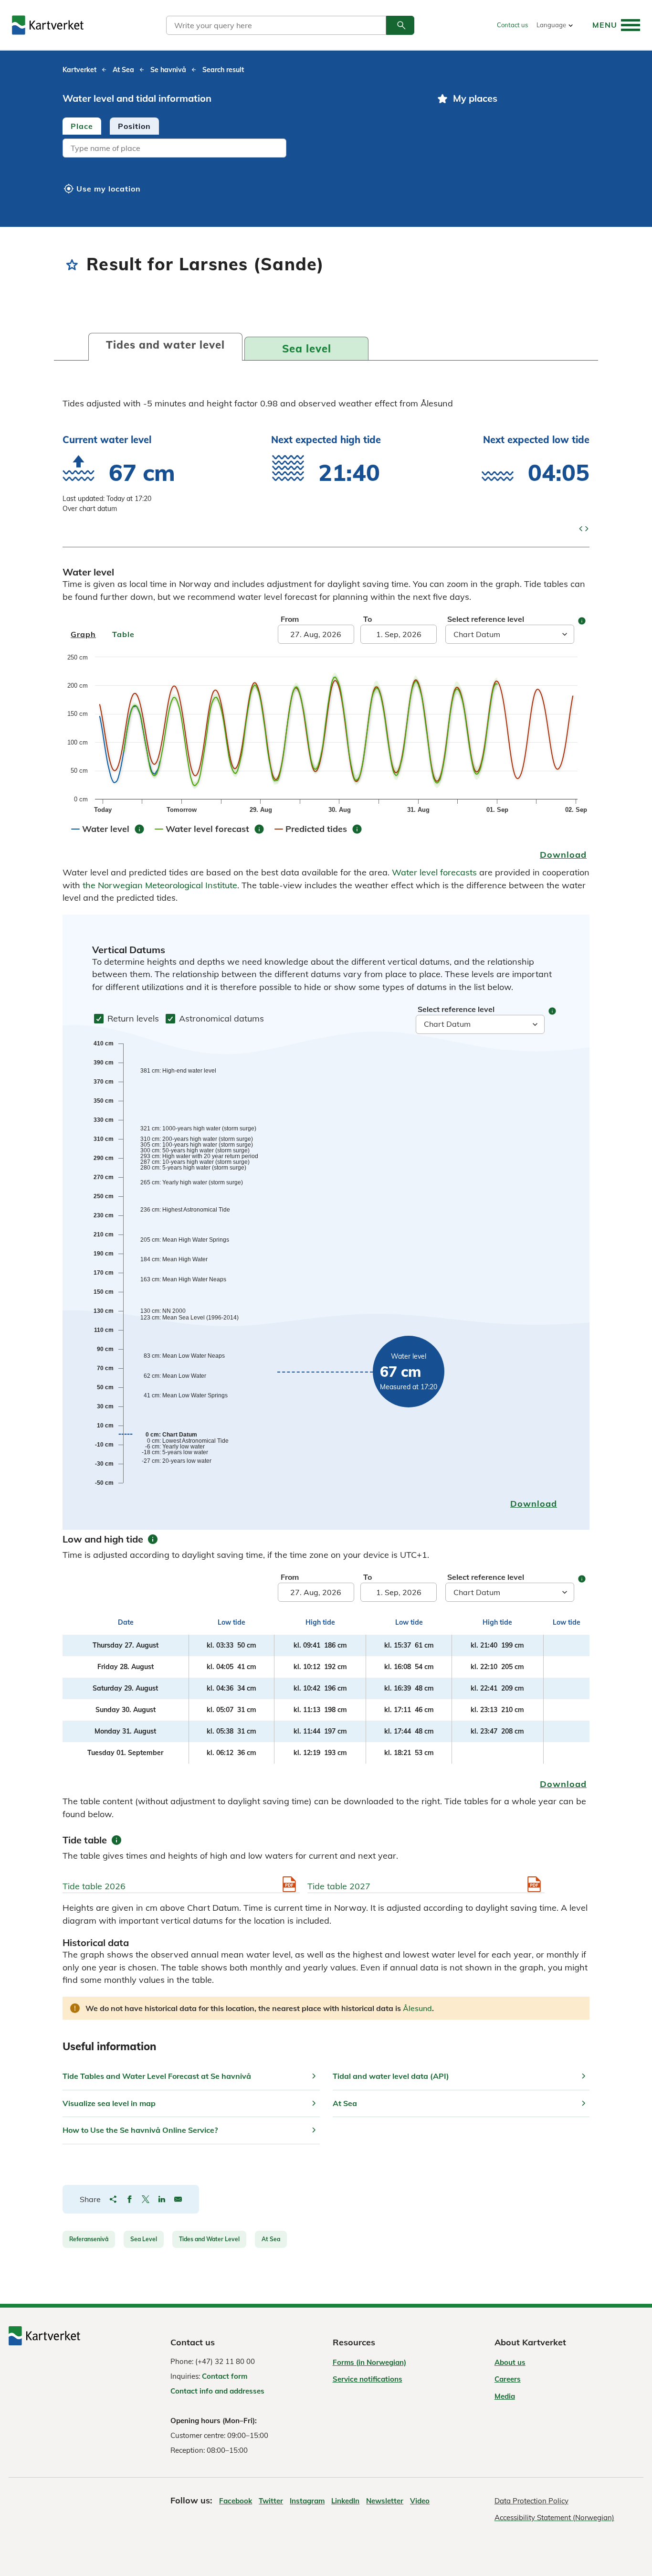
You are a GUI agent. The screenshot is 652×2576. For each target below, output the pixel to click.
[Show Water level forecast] (215, 825)
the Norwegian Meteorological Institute (160, 885)
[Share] (113, 2199)
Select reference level (486, 619)
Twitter (271, 2501)
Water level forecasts (434, 872)
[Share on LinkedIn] (162, 2199)
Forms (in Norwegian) (369, 2362)
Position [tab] (134, 126)
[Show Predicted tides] (324, 825)
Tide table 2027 (339, 1886)
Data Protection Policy (531, 2501)
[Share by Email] (178, 2199)
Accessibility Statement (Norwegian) (554, 2517)
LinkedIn (345, 2501)
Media (505, 2396)
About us (510, 2362)
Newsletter (385, 2501)
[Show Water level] (114, 825)
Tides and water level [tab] (165, 345)
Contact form (225, 2376)
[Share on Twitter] (146, 2199)
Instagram (307, 2501)
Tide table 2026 (94, 1886)
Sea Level (144, 2239)
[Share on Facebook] (129, 2199)
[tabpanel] (241, 149)
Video (420, 2501)
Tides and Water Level (209, 2239)
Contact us (512, 25)
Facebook (236, 2501)
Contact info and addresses (217, 2391)
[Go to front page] (48, 25)
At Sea (271, 2239)
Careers (508, 2379)
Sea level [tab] (307, 349)
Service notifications (368, 2379)
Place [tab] (82, 126)
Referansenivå (89, 2239)
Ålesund (417, 2008)
